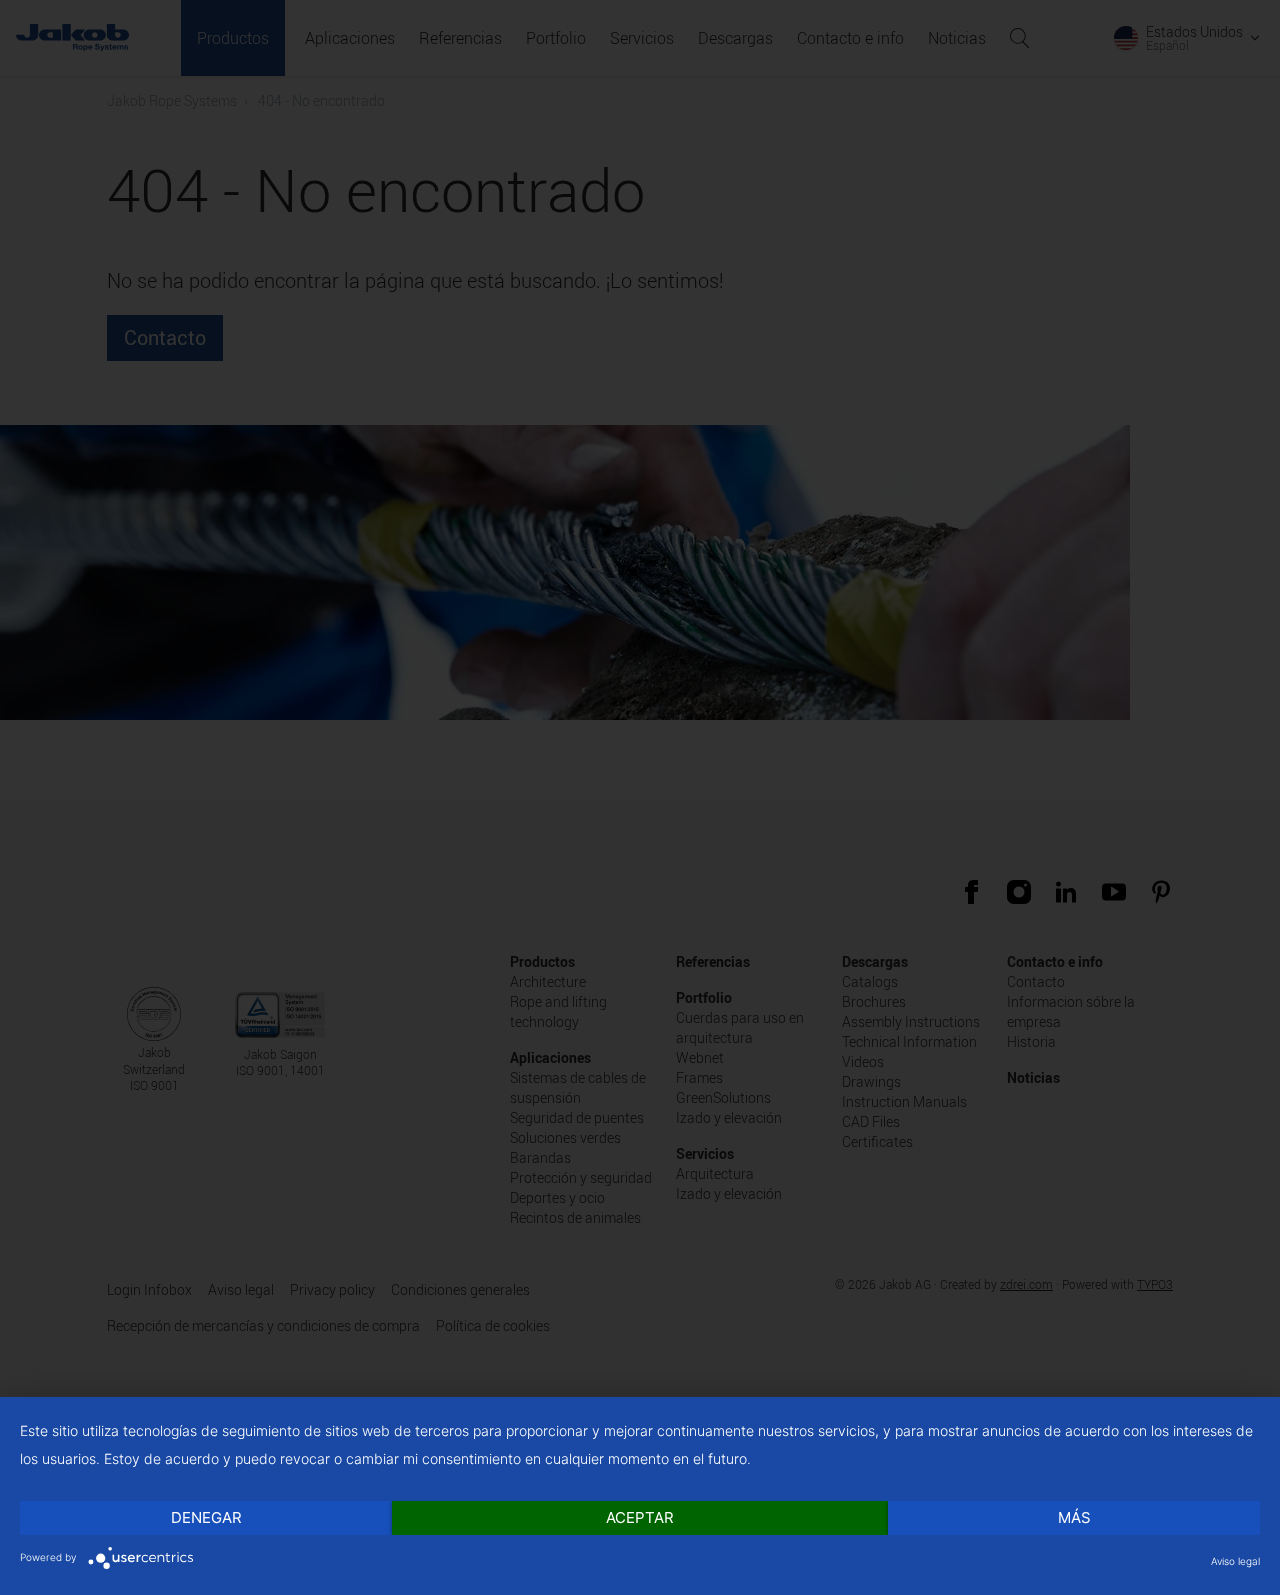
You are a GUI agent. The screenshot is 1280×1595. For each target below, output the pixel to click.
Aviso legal (1235, 1561)
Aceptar (640, 1517)
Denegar (206, 1517)
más (1074, 1517)
